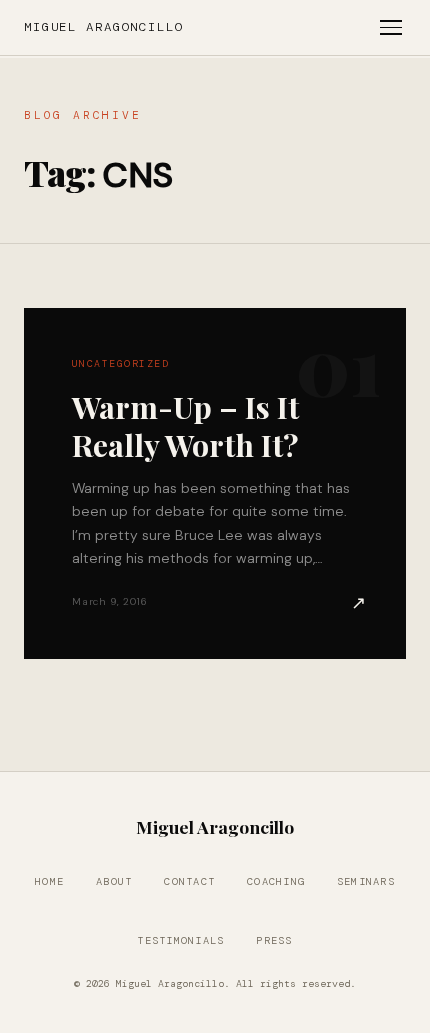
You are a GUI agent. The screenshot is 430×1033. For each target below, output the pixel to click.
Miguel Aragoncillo (104, 27)
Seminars (366, 881)
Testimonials (180, 940)
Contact (189, 881)
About (114, 881)
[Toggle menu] (391, 27)
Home (49, 881)
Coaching (276, 881)
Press (274, 940)
